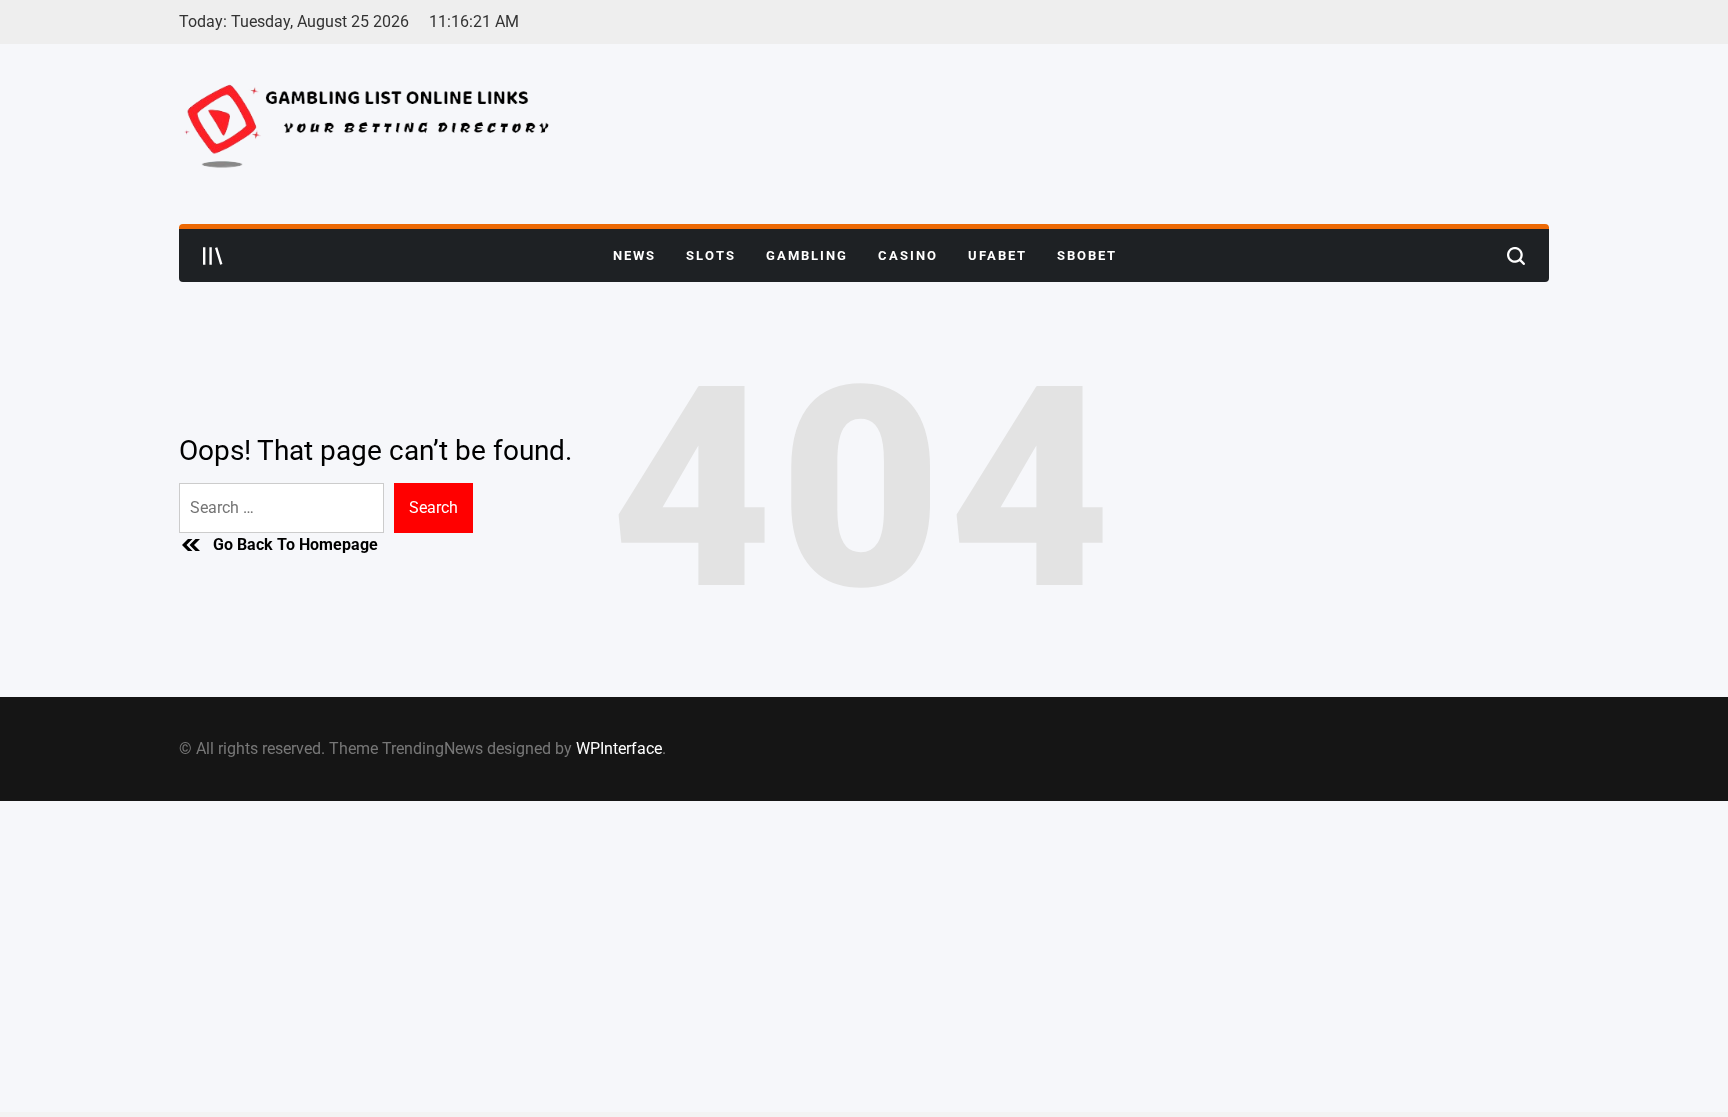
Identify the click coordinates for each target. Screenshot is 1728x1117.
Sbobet (1087, 255)
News (634, 255)
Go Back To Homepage (295, 544)
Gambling (807, 255)
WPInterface (619, 748)
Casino (908, 255)
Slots (711, 255)
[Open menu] (213, 256)
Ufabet (997, 255)
